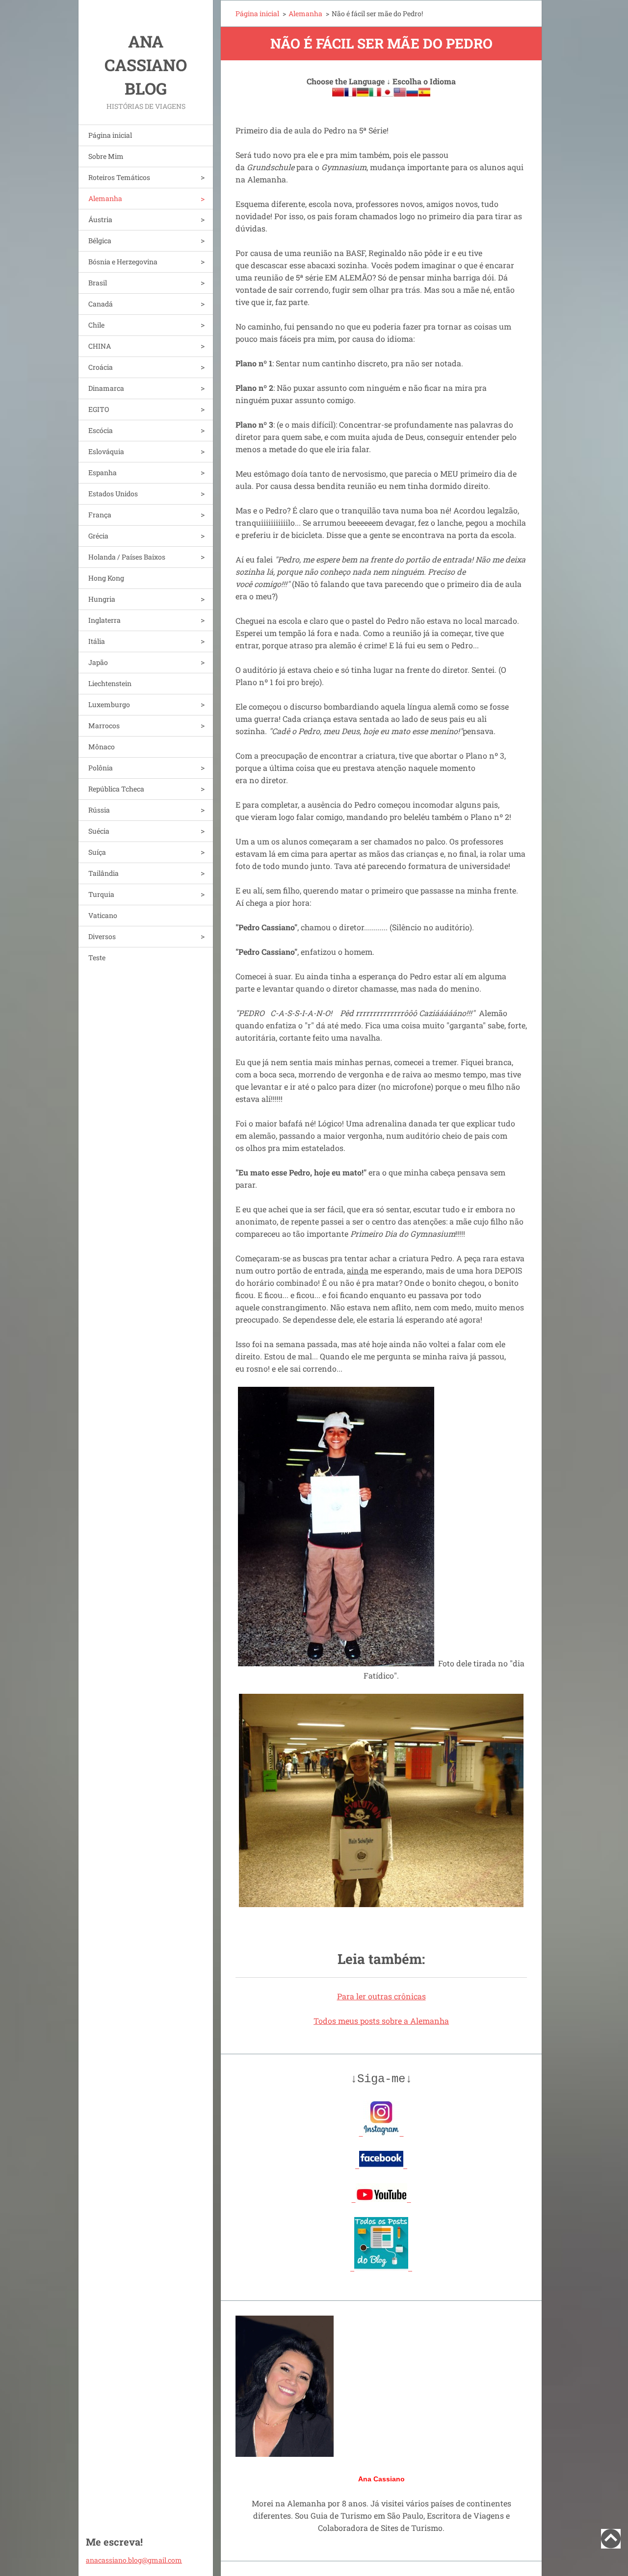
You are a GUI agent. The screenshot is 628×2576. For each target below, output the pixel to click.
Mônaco (102, 747)
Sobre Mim (106, 156)
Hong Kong (106, 578)
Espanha (103, 472)
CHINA (100, 346)
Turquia (101, 894)
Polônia (101, 768)
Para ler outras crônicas (381, 1996)
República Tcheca (116, 789)
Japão (98, 662)
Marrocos (104, 726)
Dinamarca (106, 388)
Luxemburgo (109, 704)
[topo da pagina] (611, 2545)
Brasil (98, 283)
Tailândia (104, 873)
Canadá (101, 304)
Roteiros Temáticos (119, 177)
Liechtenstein (110, 683)
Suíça (97, 852)
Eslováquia (106, 451)
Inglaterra (105, 620)
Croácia (101, 367)
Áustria (100, 219)
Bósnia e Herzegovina (123, 262)
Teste (97, 957)
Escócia (101, 430)
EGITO (99, 409)
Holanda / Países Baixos (127, 557)
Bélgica (100, 241)
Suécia (99, 831)
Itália (97, 641)
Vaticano (103, 915)
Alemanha (105, 198)
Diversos (102, 936)
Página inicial (110, 135)
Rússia (99, 810)
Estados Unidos (113, 494)
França (100, 515)
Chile (96, 325)
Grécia (98, 536)
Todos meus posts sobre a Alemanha (381, 2021)
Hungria (102, 599)
